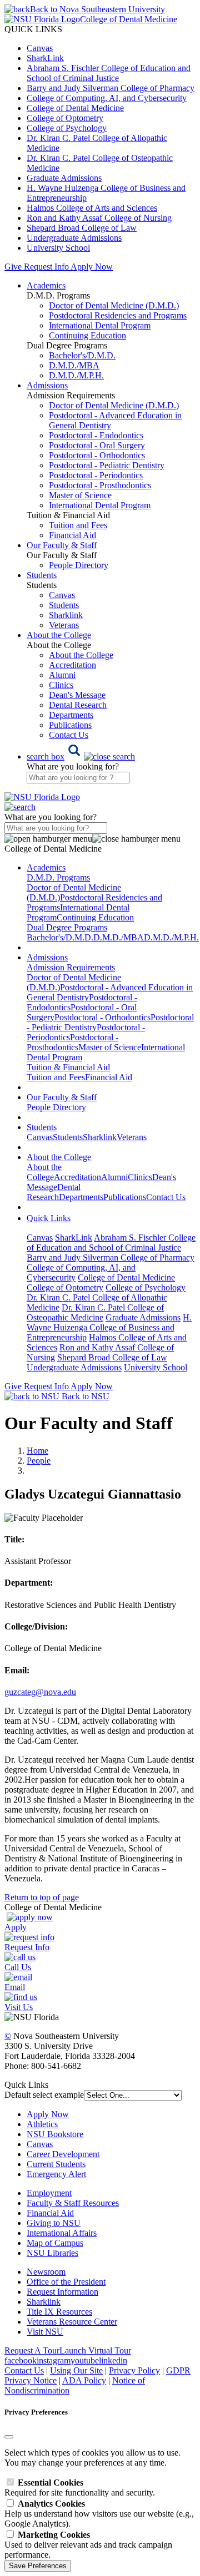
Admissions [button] (47, 385)
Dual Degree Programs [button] (67, 927)
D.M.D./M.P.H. (76, 375)
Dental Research (78, 705)
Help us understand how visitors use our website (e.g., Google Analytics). (99, 2514)
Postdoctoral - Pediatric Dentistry (107, 465)
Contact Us (69, 735)
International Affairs (62, 2233)
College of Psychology (67, 128)
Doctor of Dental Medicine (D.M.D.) (114, 305)
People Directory (79, 565)
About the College (81, 655)
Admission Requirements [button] (71, 967)
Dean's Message (77, 695)
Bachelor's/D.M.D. (82, 355)
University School (58, 248)
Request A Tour (32, 2350)
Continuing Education (87, 335)
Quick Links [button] (49, 1218)
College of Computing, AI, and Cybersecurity (107, 98)
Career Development (63, 2154)
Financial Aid (72, 535)
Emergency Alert (56, 2174)
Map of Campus (55, 2243)
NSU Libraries (52, 2253)
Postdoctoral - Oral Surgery (97, 445)
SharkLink (45, 58)
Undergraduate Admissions (74, 238)
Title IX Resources (59, 2312)
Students (64, 605)
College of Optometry (65, 118)
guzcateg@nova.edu (40, 1692)
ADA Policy (84, 2380)
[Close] (9, 2437)
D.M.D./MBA (74, 365)
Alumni (62, 675)
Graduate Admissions (64, 178)
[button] (81, 756)
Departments (71, 715)
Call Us (18, 1967)
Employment (49, 2193)
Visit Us (19, 2007)
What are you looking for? (73, 766)
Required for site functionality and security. (80, 2488)
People (39, 1461)
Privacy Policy (134, 2370)
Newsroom (46, 2272)
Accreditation (72, 665)
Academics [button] (46, 285)
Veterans (64, 625)
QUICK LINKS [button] (33, 29)
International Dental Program (100, 325)
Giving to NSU (54, 2223)
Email (15, 1987)
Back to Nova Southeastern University (97, 9)
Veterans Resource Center (72, 2322)
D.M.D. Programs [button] (58, 877)
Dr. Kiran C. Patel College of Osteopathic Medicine (95, 1312)
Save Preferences (38, 2566)
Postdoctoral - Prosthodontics (100, 485)
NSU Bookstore (55, 2134)
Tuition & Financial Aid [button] (68, 1067)
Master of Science (80, 495)
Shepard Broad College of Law (82, 228)
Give (13, 267)
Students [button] (42, 575)
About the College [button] (59, 635)
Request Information (62, 2292)
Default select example (44, 2095)
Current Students (56, 2164)
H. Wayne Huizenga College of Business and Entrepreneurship (109, 1327)
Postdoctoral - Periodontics (96, 475)
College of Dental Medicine (75, 108)
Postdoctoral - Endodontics (96, 435)
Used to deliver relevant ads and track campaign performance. (88, 2545)
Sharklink (66, 615)
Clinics (61, 685)
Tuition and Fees (78, 525)
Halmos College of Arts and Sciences (92, 208)
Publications (70, 725)
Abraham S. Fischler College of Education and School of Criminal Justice (109, 73)
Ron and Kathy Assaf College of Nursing (99, 218)
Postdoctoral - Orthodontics (97, 455)
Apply (16, 1927)
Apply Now (92, 267)
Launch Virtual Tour (95, 2350)
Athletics (42, 2124)
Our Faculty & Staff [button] (62, 545)
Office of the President (66, 2282)
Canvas (40, 48)
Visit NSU (45, 2332)
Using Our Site (76, 2370)
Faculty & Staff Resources (73, 2203)
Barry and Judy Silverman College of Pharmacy (111, 88)
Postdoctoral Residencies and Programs (118, 315)
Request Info (46, 267)
